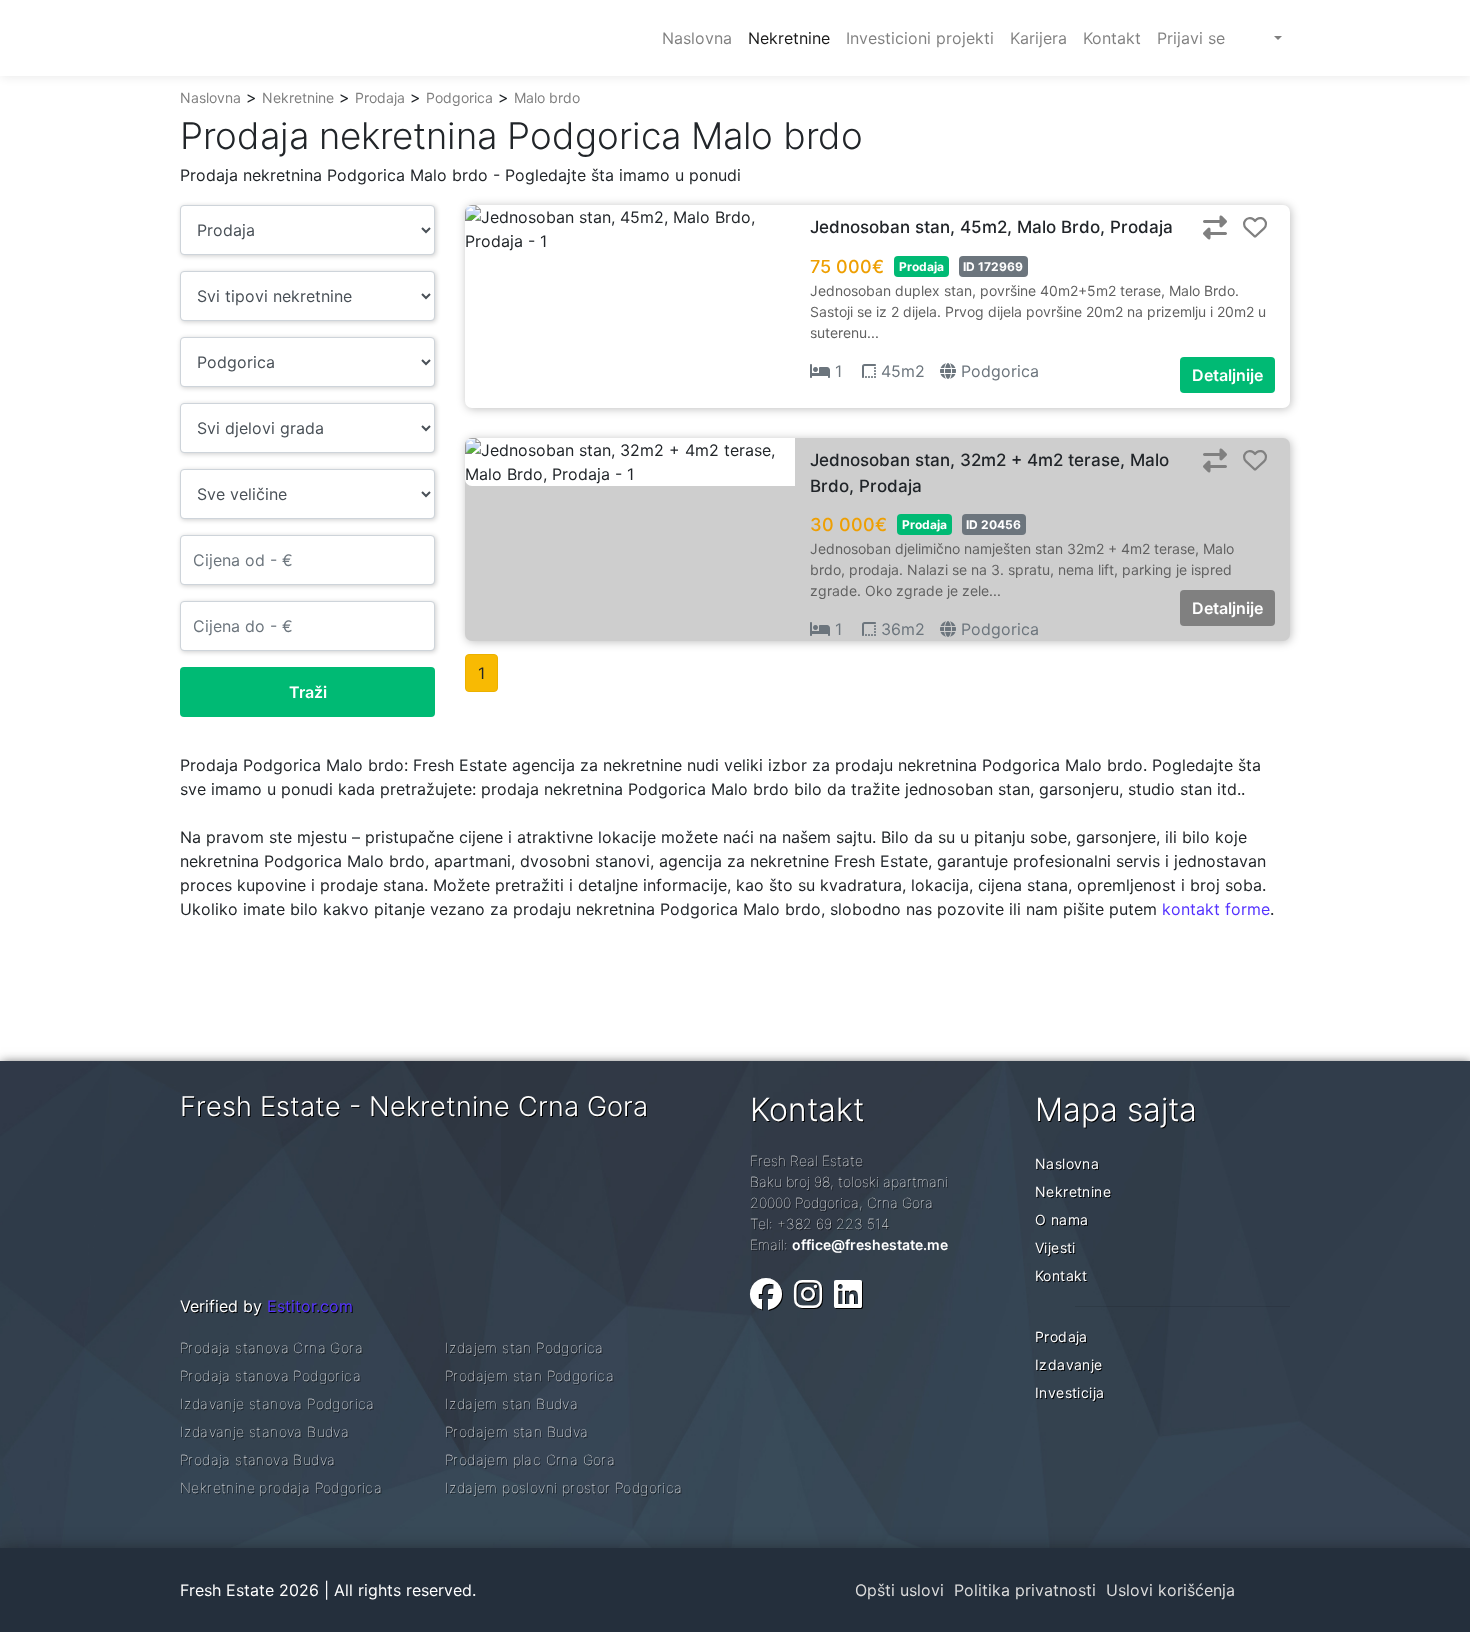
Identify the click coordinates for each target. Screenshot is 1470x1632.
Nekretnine (298, 97)
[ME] (1261, 38)
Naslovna (210, 97)
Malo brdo (547, 97)
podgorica (997, 371)
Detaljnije (1227, 375)
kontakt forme (1216, 909)
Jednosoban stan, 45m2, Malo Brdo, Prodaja (991, 227)
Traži (308, 692)
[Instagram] (808, 1294)
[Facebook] (766, 1294)
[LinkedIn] (848, 1294)
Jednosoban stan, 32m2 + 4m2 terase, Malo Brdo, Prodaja (989, 473)
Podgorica (459, 97)
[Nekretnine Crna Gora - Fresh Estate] (330, 38)
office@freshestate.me (870, 1244)
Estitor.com (310, 1306)
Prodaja (380, 97)
